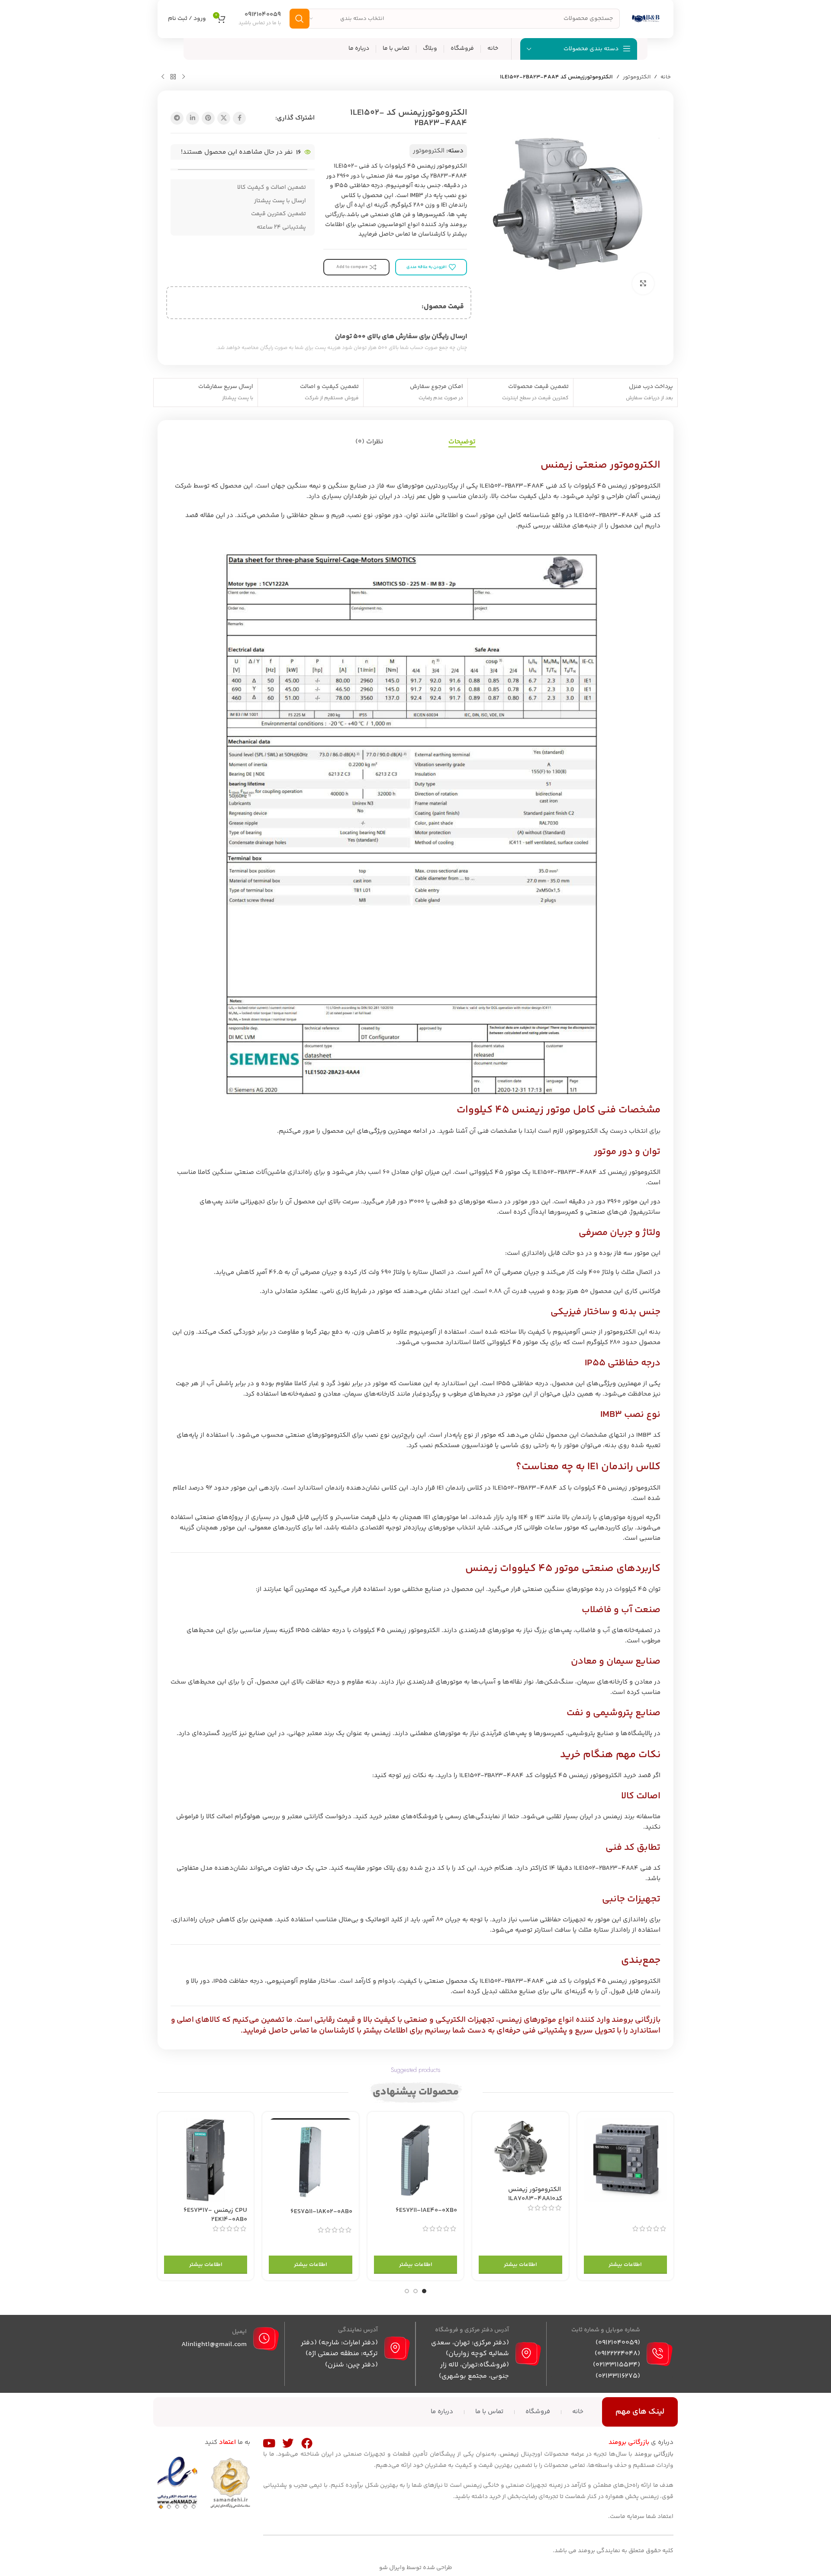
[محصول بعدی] (163, 77)
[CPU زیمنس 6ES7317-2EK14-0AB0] (206, 2160)
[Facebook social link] (239, 118)
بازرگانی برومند (636, 2020)
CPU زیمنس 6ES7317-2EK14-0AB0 (215, 2215)
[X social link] (224, 118)
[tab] (462, 442)
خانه (666, 77)
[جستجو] (300, 19)
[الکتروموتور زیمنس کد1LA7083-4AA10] (520, 2149)
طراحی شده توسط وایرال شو (416, 2568)
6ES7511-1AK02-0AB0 (321, 2212)
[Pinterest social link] (208, 118)
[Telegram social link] (177, 118)
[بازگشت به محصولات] (173, 77)
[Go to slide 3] (407, 2291)
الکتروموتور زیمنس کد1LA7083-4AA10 (535, 2194)
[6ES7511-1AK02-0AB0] (310, 2161)
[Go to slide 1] (424, 2291)
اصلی (186, 2020)
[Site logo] (646, 18)
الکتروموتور (637, 77)
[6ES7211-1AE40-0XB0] (415, 2160)
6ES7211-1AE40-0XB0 (426, 2210)
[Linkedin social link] (193, 118)
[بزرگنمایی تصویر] (643, 284)
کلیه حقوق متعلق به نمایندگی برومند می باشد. (613, 2551)
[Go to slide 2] (415, 2291)
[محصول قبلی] (184, 77)
